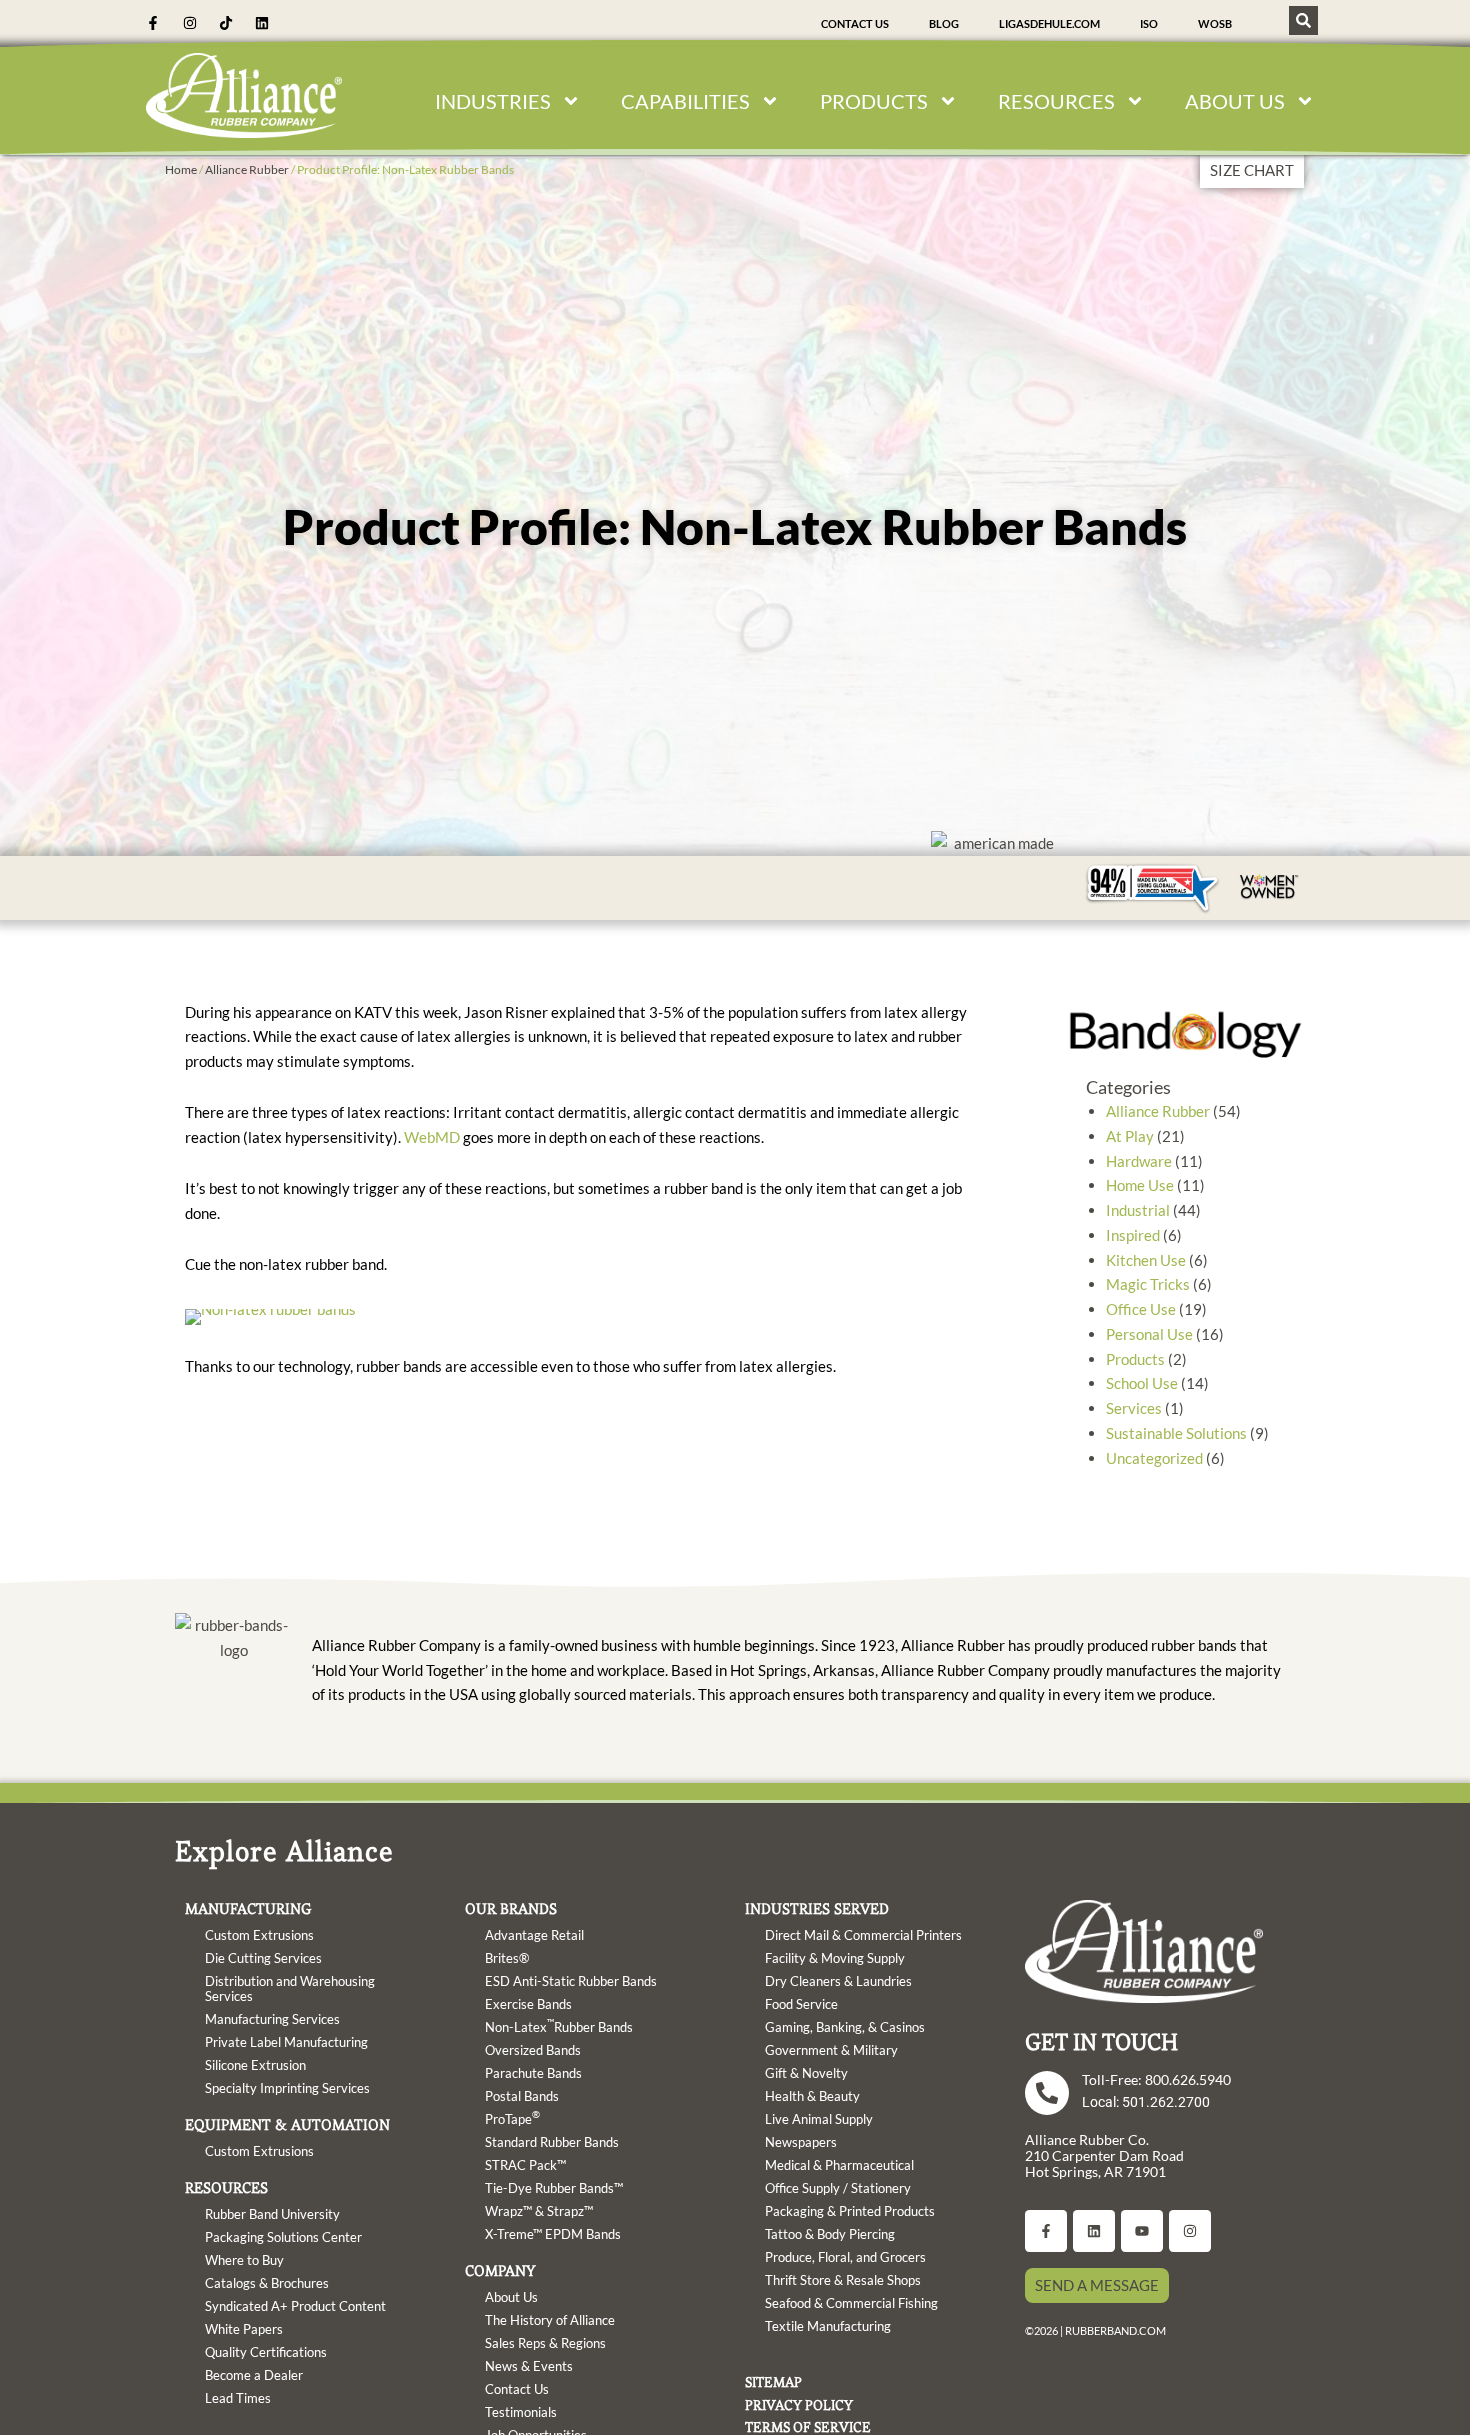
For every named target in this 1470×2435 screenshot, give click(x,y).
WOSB (1215, 23)
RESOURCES (1056, 101)
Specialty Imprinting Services (287, 2088)
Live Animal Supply (819, 2119)
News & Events (529, 2366)
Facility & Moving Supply (835, 1958)
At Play (1130, 1136)
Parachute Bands (533, 2073)
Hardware (1139, 1161)
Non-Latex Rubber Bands (559, 2025)
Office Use (1141, 1309)
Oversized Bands (533, 2050)
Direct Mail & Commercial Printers (863, 1935)
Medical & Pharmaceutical (839, 2165)
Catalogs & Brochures (267, 2283)
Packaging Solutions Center (283, 2237)
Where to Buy (244, 2260)
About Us (511, 2297)
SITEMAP (773, 2382)
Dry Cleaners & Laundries (838, 1981)
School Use (1142, 1383)
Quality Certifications (266, 2352)
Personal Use (1149, 1334)
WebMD (432, 1137)
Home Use (1140, 1185)
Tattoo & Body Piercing (830, 2234)
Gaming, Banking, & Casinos (845, 2027)
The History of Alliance (550, 2320)
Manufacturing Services (272, 2019)
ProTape (512, 2117)
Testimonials (521, 2412)
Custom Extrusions (259, 1935)
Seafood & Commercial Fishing (851, 2303)
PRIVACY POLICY (799, 2405)
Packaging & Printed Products (850, 2211)
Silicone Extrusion (255, 2065)
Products (1135, 1359)
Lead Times (238, 2398)
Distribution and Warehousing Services (290, 1988)
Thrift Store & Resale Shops (843, 2280)
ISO (1149, 23)
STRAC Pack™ (525, 2165)
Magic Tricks (1148, 1284)
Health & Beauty (812, 2096)
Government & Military (831, 2050)
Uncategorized (1154, 1458)
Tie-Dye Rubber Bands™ (554, 2188)
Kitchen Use (1146, 1260)
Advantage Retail (534, 1935)
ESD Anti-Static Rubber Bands (571, 1981)
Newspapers (801, 2142)
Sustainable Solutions (1176, 1433)
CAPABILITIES (685, 101)
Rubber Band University (272, 2214)
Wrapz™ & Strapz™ (539, 2211)
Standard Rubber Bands (552, 2142)
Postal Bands (522, 2096)
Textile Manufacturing (828, 2326)
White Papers (244, 2329)
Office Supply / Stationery (838, 2188)
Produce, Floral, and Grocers (845, 2257)
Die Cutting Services (263, 1958)
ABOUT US (1235, 101)
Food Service (801, 2004)
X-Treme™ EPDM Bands (553, 2234)
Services (1134, 1408)
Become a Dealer (254, 2375)
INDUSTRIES (493, 101)
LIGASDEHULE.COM (1049, 23)
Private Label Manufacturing (286, 2042)
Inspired (1133, 1235)
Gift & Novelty (806, 2073)
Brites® (507, 1958)
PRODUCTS (874, 101)
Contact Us (855, 23)
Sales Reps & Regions (545, 2343)
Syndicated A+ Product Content (295, 2306)
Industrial (1138, 1210)
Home (181, 169)
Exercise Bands (528, 2004)
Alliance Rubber (247, 169)
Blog (944, 23)
